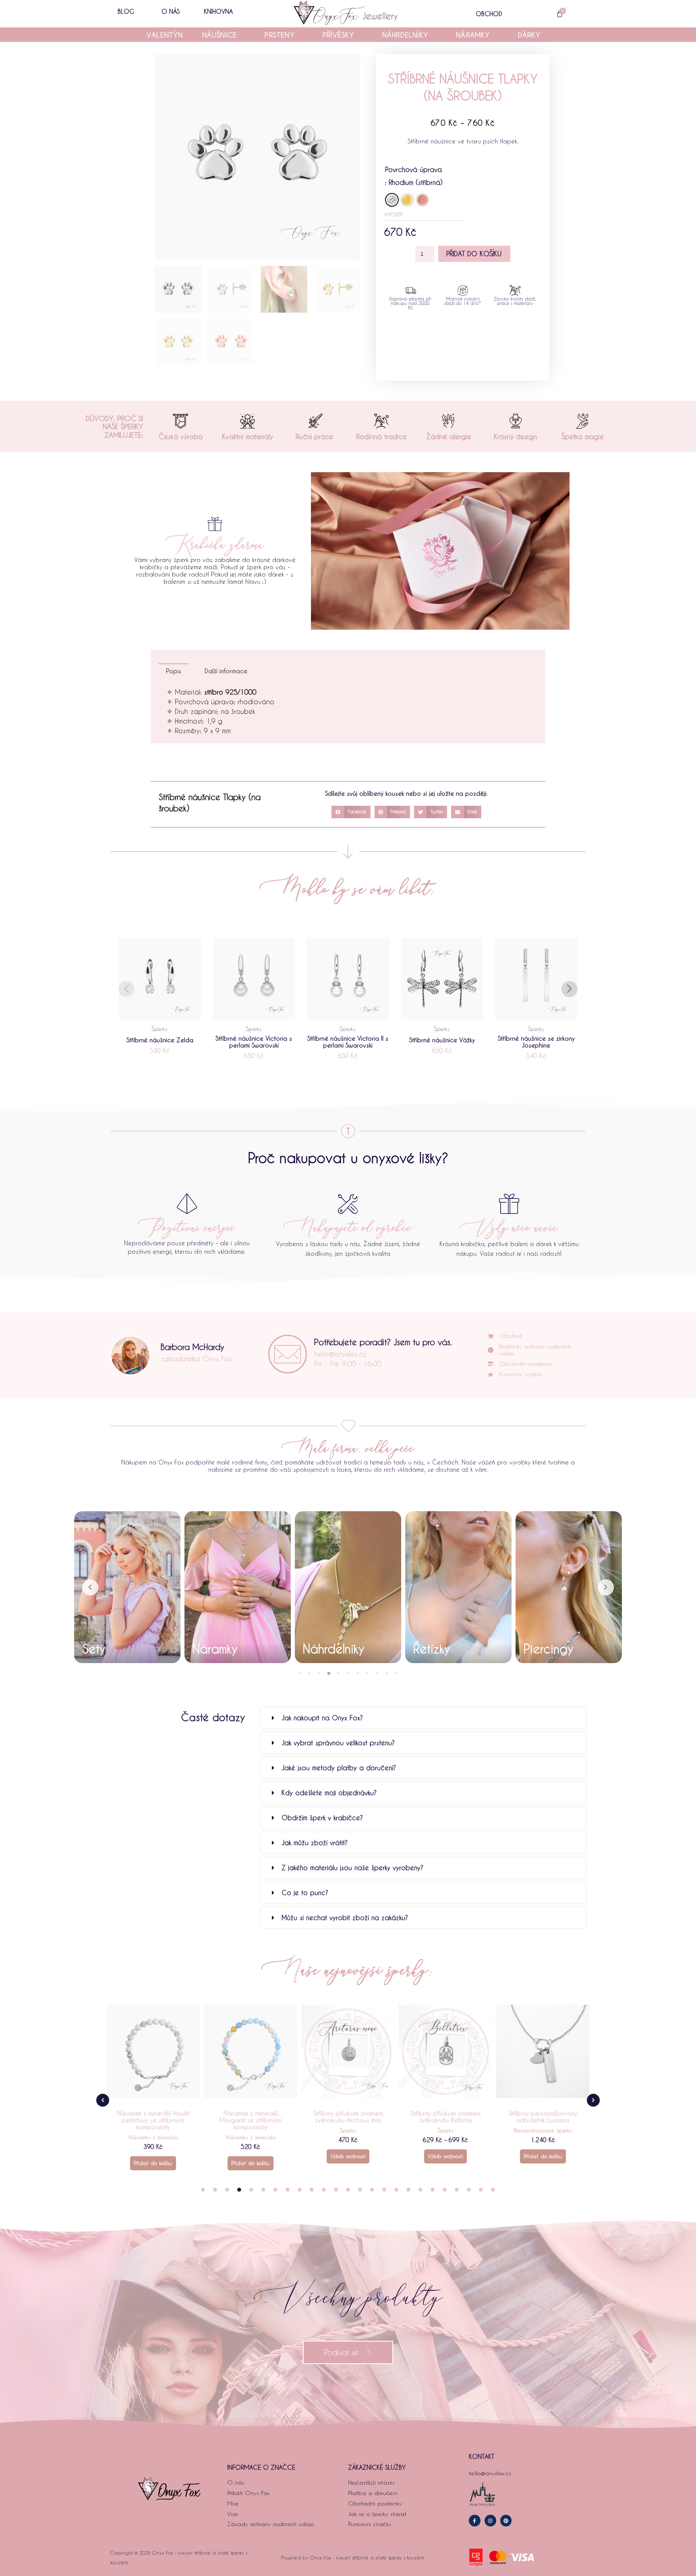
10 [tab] (387, 1673)
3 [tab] (319, 1673)
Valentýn (165, 35)
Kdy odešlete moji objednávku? (329, 1793)
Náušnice (220, 35)
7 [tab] (358, 1673)
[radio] (392, 200)
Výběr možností (251, 2156)
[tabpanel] (127, 1587)
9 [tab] (377, 1673)
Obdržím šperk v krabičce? (322, 1818)
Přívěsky (339, 35)
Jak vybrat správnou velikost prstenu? (338, 1743)
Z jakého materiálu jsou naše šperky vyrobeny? (352, 1868)
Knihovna (218, 11)
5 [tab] (338, 1673)
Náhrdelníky (405, 35)
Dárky (529, 35)
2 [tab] (309, 1673)
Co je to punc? (305, 1893)
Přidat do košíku (474, 254)
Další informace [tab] (226, 671)
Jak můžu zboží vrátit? (315, 1843)
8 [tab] (367, 1673)
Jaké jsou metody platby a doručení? (339, 1768)
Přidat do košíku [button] (153, 2163)
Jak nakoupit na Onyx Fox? (322, 1718)
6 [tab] (348, 1673)
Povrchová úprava (413, 169)
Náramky (473, 35)
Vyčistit (394, 214)
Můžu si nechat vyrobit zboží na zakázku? (345, 1917)
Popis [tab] (174, 671)
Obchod (489, 14)
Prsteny (280, 35)
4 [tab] (329, 1673)
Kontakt (482, 2456)
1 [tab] (300, 1673)
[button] (351, 812)
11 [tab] (396, 1673)
